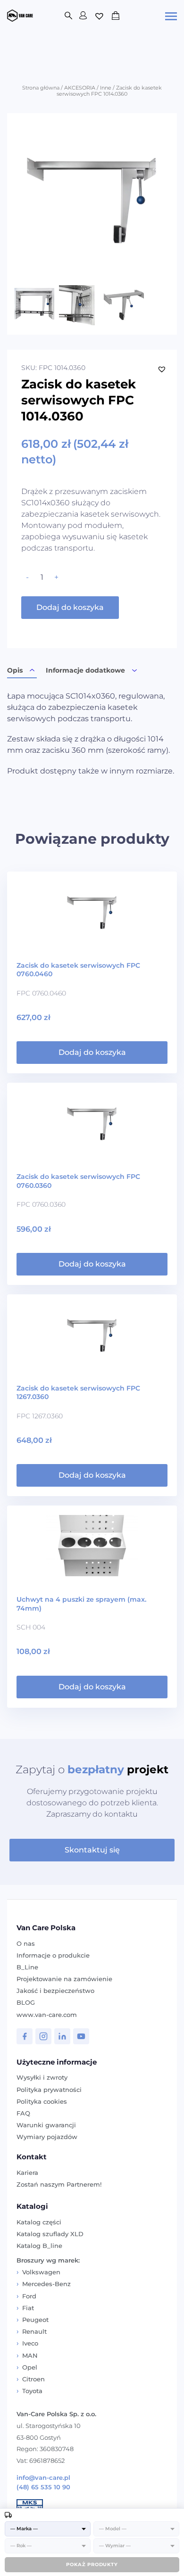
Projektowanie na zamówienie (64, 1979)
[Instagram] (43, 2036)
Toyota (32, 2391)
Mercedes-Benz (46, 2284)
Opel (30, 2367)
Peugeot (35, 2320)
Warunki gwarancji (46, 2125)
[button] (162, 369)
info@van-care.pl (43, 2478)
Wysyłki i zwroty (42, 2077)
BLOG (26, 2002)
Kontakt (32, 2157)
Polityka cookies (42, 2101)
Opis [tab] (15, 670)
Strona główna (41, 88)
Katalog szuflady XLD (50, 2234)
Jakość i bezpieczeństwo (55, 1991)
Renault (34, 2331)
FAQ (23, 2113)
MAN (30, 2355)
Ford (29, 2296)
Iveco (30, 2343)
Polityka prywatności (49, 2090)
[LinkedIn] (62, 2036)
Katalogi (32, 2206)
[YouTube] (81, 2036)
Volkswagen (41, 2272)
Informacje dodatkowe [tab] (85, 670)
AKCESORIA (80, 88)
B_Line (27, 1967)
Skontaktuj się (92, 1850)
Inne (106, 88)
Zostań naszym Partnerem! (59, 2184)
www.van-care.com (47, 2015)
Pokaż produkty (92, 2564)
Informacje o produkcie (53, 1955)
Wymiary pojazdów (47, 2137)
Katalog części (39, 2222)
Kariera (27, 2173)
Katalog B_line (39, 2246)
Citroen (33, 2379)
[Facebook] (25, 2036)
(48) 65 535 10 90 (43, 2487)
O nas (26, 1943)
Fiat (28, 2308)
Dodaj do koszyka (70, 607)
